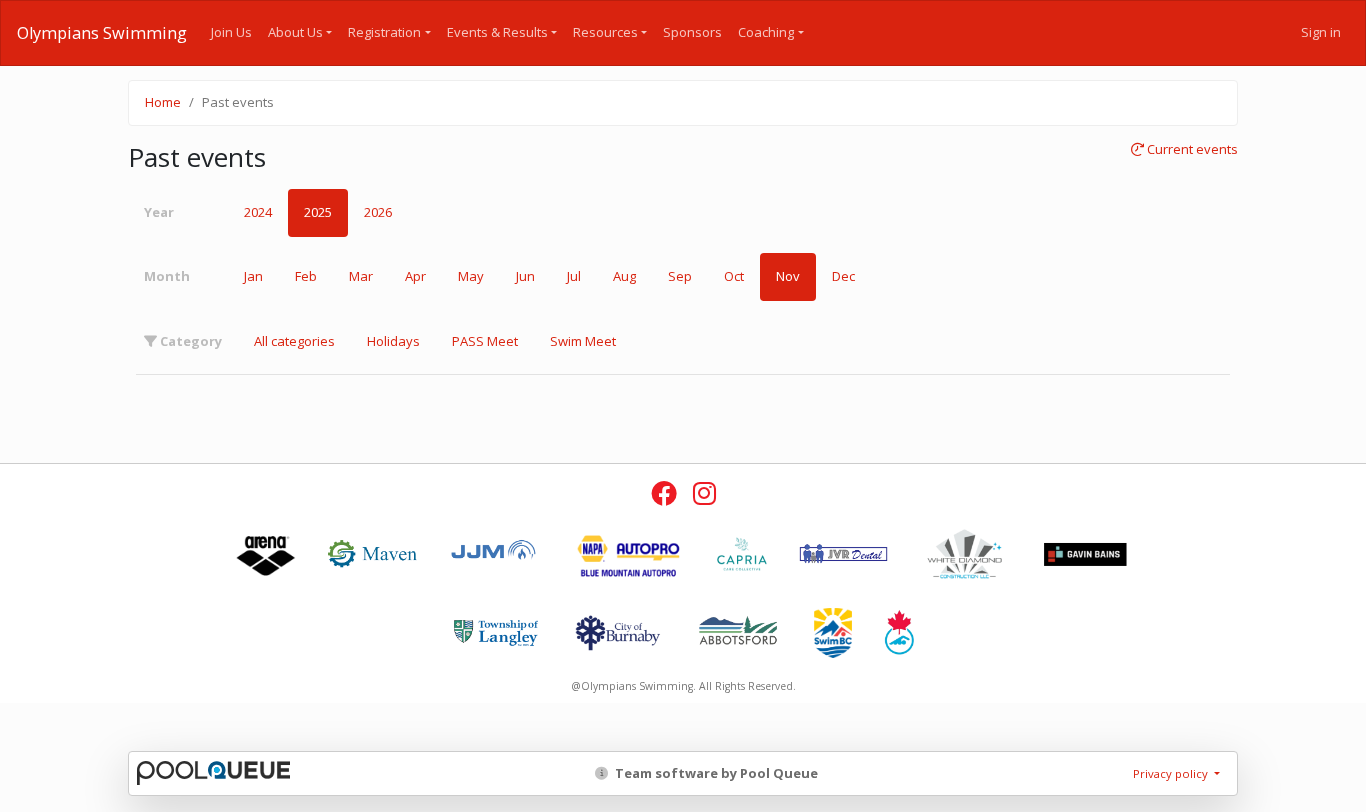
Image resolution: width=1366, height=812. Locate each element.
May (471, 276)
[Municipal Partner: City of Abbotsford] (738, 633)
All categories (294, 341)
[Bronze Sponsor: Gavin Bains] (1085, 554)
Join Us (231, 32)
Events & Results (497, 32)
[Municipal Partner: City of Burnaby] (617, 633)
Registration (384, 32)
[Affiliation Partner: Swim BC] (833, 633)
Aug (624, 276)
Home (163, 102)
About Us (295, 32)
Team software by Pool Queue (715, 773)
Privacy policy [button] (1172, 773)
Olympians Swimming (102, 33)
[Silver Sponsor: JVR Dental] (843, 554)
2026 (378, 212)
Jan (253, 276)
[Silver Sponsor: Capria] (742, 554)
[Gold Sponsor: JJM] (493, 554)
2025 (318, 212)
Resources (605, 32)
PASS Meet (485, 341)
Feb (306, 276)
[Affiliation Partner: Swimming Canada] (898, 633)
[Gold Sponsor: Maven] (372, 554)
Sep (680, 276)
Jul (574, 276)
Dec (843, 276)
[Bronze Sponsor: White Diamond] (964, 554)
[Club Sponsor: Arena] (266, 554)
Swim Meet (583, 341)
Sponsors (692, 32)
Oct (734, 276)
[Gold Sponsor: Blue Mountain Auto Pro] (627, 554)
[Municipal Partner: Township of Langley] (496, 633)
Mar (361, 276)
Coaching (766, 32)
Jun (525, 276)
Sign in (1321, 32)
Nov (788, 276)
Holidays (393, 341)
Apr (415, 276)
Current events (1191, 150)
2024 (258, 212)
